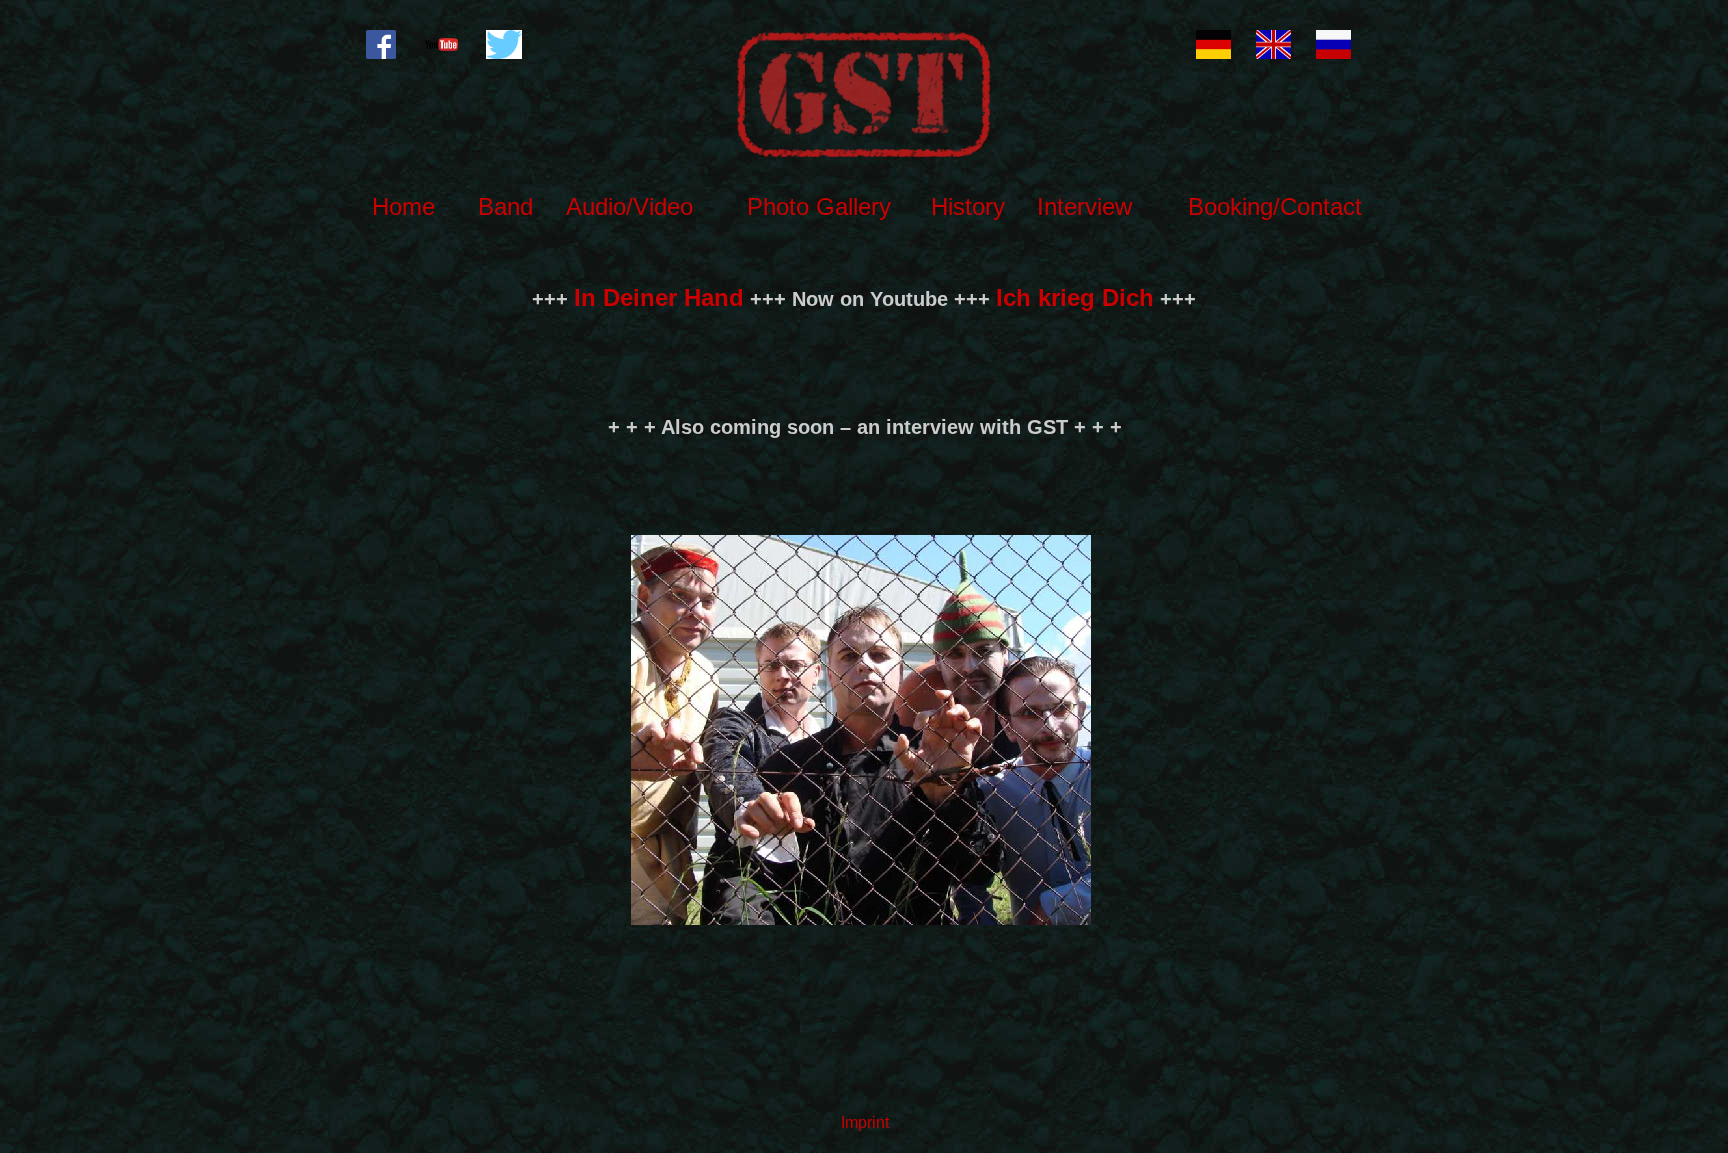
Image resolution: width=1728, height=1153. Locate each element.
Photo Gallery (819, 206)
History (968, 206)
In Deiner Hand (659, 297)
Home (403, 206)
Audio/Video (629, 206)
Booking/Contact (1275, 206)
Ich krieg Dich (1075, 297)
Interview (1084, 206)
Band (505, 206)
